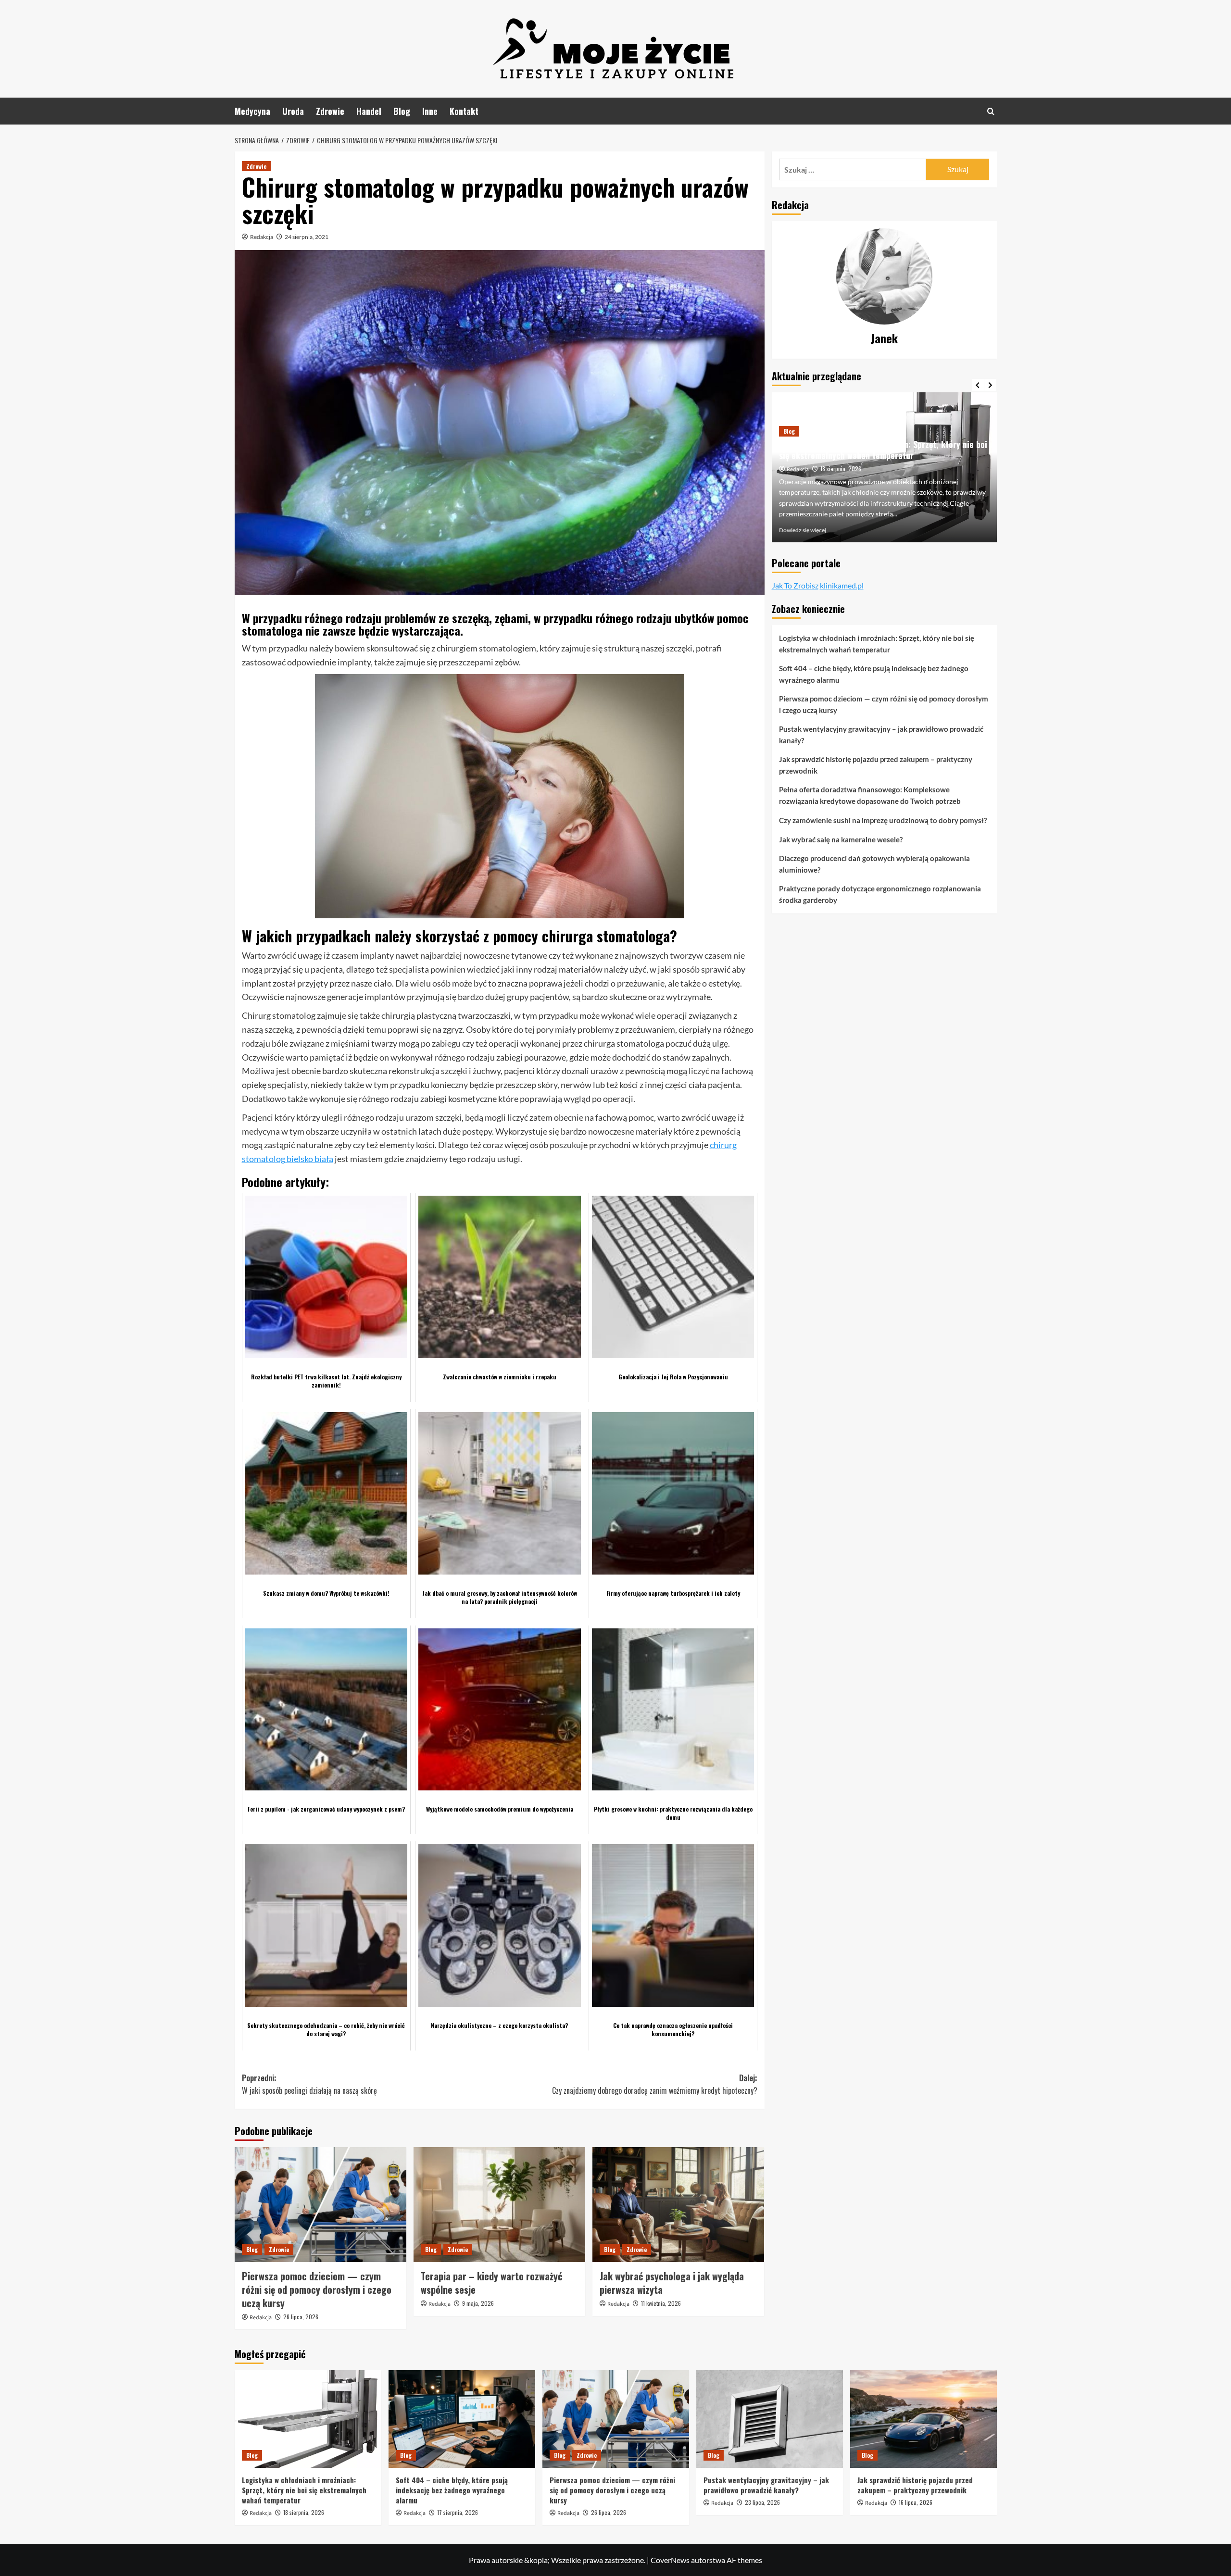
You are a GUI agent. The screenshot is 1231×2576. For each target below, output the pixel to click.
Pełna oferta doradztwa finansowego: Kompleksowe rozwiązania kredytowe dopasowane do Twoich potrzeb (870, 795)
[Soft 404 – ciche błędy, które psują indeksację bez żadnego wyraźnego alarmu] (462, 2419)
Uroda (293, 111)
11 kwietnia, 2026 (661, 2303)
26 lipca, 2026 (301, 2317)
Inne (430, 111)
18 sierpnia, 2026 (304, 2512)
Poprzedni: (309, 2084)
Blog (402, 111)
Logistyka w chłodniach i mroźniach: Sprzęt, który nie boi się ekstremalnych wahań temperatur (877, 644)
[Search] (991, 111)
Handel (369, 111)
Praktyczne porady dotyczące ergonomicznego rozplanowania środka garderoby (880, 894)
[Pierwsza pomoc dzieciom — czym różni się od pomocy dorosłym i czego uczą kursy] (320, 2204)
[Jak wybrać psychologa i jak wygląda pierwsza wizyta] (678, 2204)
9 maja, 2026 (478, 2303)
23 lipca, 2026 (762, 2502)
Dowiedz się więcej (803, 530)
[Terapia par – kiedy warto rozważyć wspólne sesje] (499, 2204)
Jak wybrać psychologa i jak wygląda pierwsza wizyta (672, 2283)
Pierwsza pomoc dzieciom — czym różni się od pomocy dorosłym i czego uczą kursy (317, 2289)
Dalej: (655, 2084)
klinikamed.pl (842, 585)
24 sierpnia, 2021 (307, 237)
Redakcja (262, 237)
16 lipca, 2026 (916, 2502)
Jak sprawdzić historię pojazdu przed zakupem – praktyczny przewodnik (876, 765)
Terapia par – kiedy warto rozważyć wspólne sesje (491, 2283)
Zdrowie (330, 111)
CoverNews (670, 2560)
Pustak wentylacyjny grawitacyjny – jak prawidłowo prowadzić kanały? (881, 735)
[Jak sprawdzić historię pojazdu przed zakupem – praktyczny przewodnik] (923, 2419)
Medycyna (252, 111)
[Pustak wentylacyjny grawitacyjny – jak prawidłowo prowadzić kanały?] (770, 2419)
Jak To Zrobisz (795, 585)
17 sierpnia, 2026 (841, 479)
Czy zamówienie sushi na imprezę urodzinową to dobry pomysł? (883, 820)
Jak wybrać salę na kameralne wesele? (841, 839)
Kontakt (464, 111)
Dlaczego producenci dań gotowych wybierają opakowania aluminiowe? (874, 864)
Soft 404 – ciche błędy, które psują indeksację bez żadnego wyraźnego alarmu (872, 460)
